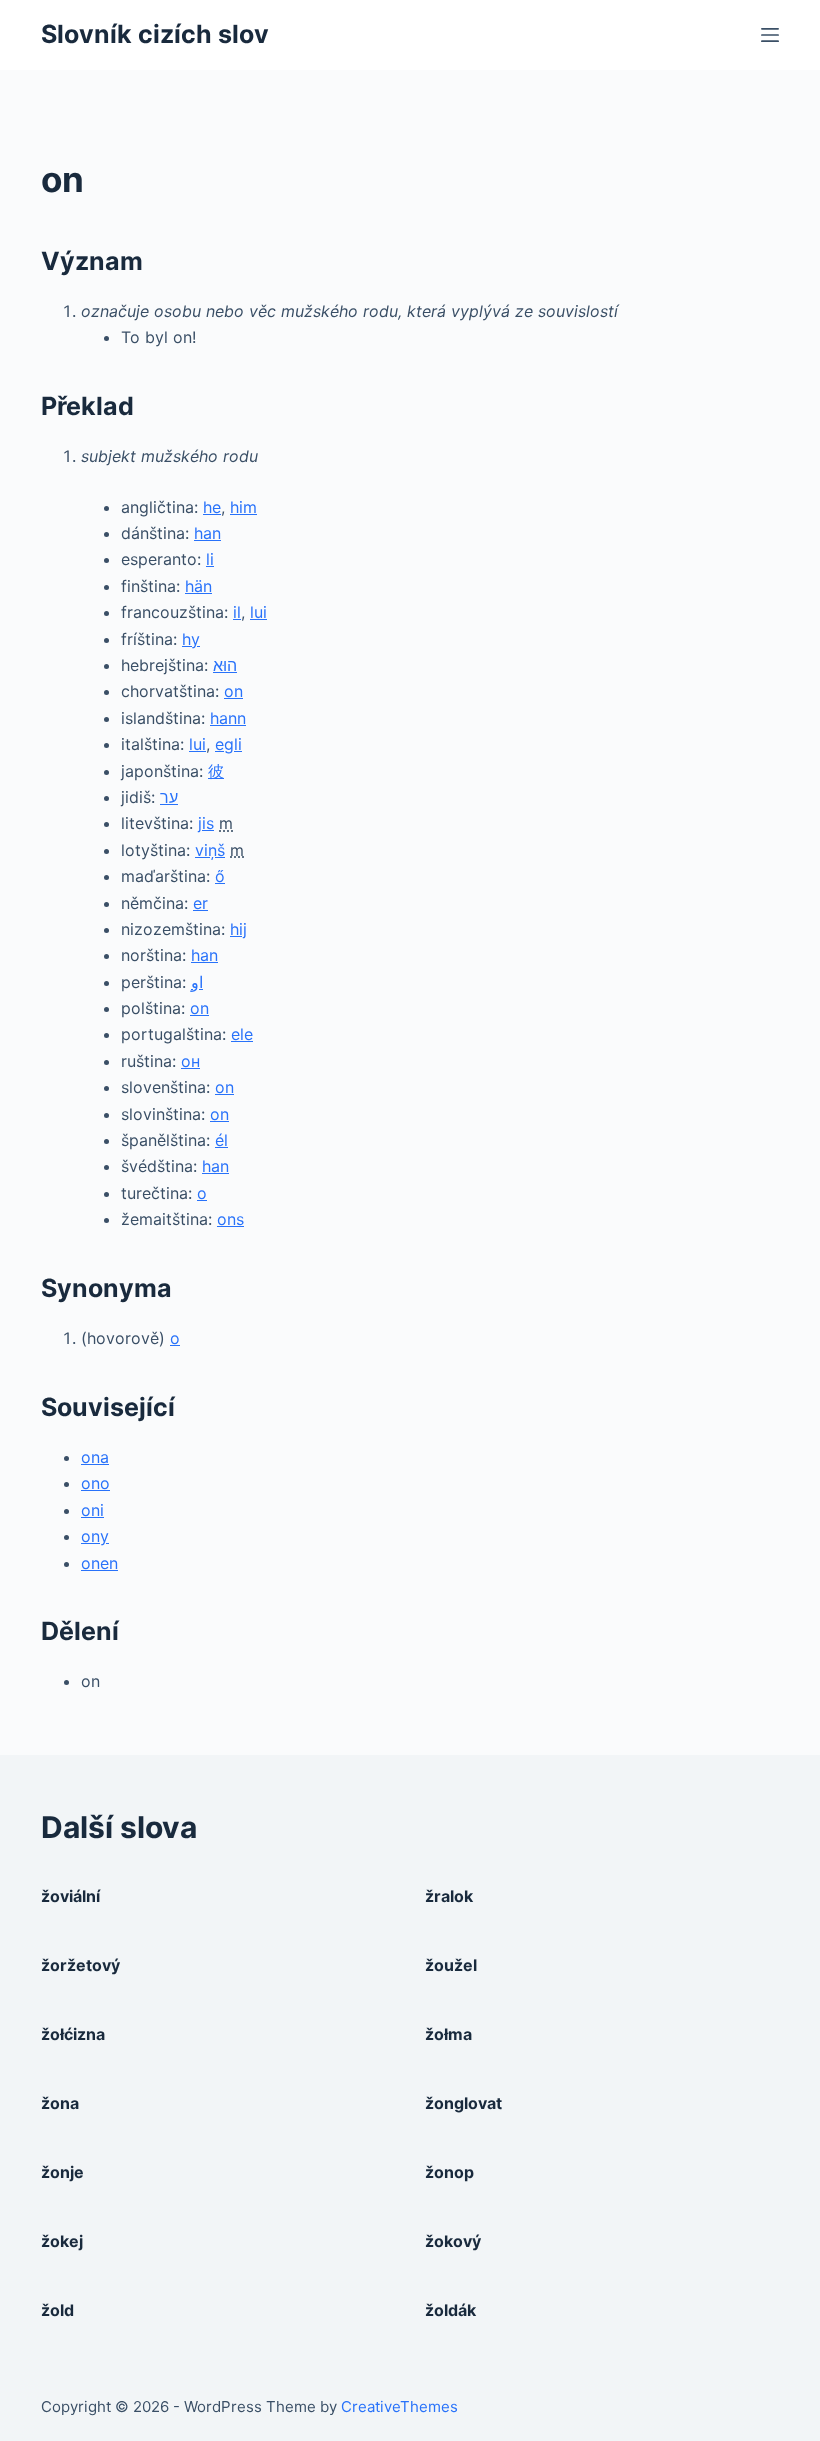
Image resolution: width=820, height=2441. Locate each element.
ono (95, 1483)
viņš (210, 850)
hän (198, 586)
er (200, 903)
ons (230, 1219)
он (190, 1061)
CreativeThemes (399, 2406)
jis (206, 823)
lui (258, 612)
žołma (448, 2034)
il (237, 612)
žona (60, 2103)
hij (238, 929)
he (212, 507)
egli (228, 744)
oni (92, 1510)
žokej (62, 2241)
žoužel (451, 1965)
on (233, 691)
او (197, 982)
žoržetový (80, 1965)
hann (228, 718)
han (207, 533)
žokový (453, 2241)
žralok (449, 1896)
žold (57, 2310)
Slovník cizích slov (155, 34)
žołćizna (73, 2034)
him (243, 507)
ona (95, 1457)
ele (242, 1034)
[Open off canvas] (770, 35)
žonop (449, 2172)
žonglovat (463, 2103)
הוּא (225, 665)
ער (169, 797)
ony (95, 1536)
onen (99, 1563)
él (221, 1140)
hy (191, 639)
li (210, 559)
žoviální (70, 1896)
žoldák (450, 2310)
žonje (62, 2172)
